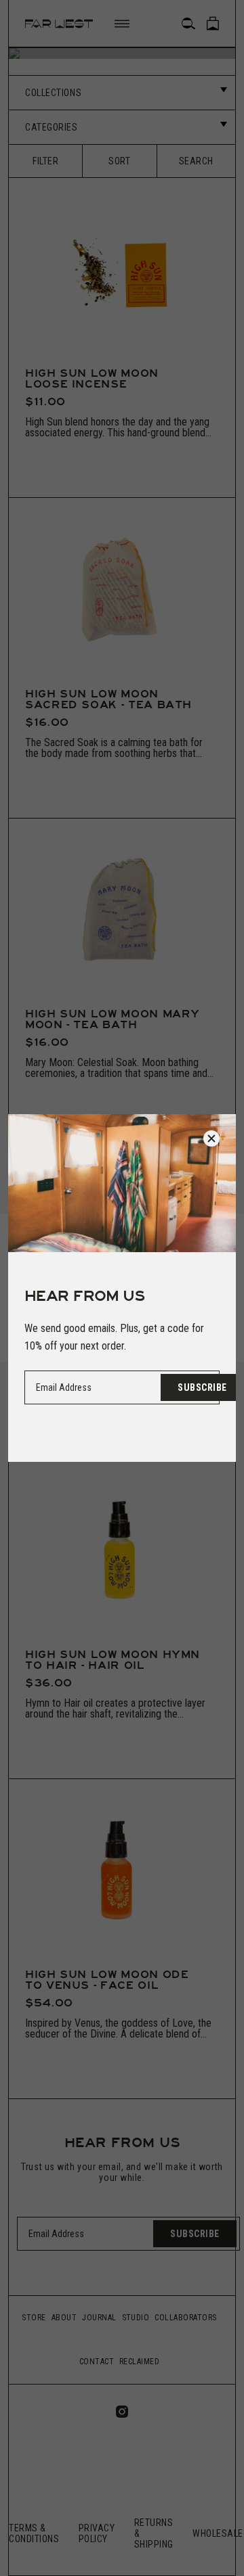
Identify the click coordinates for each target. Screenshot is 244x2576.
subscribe (202, 1387)
